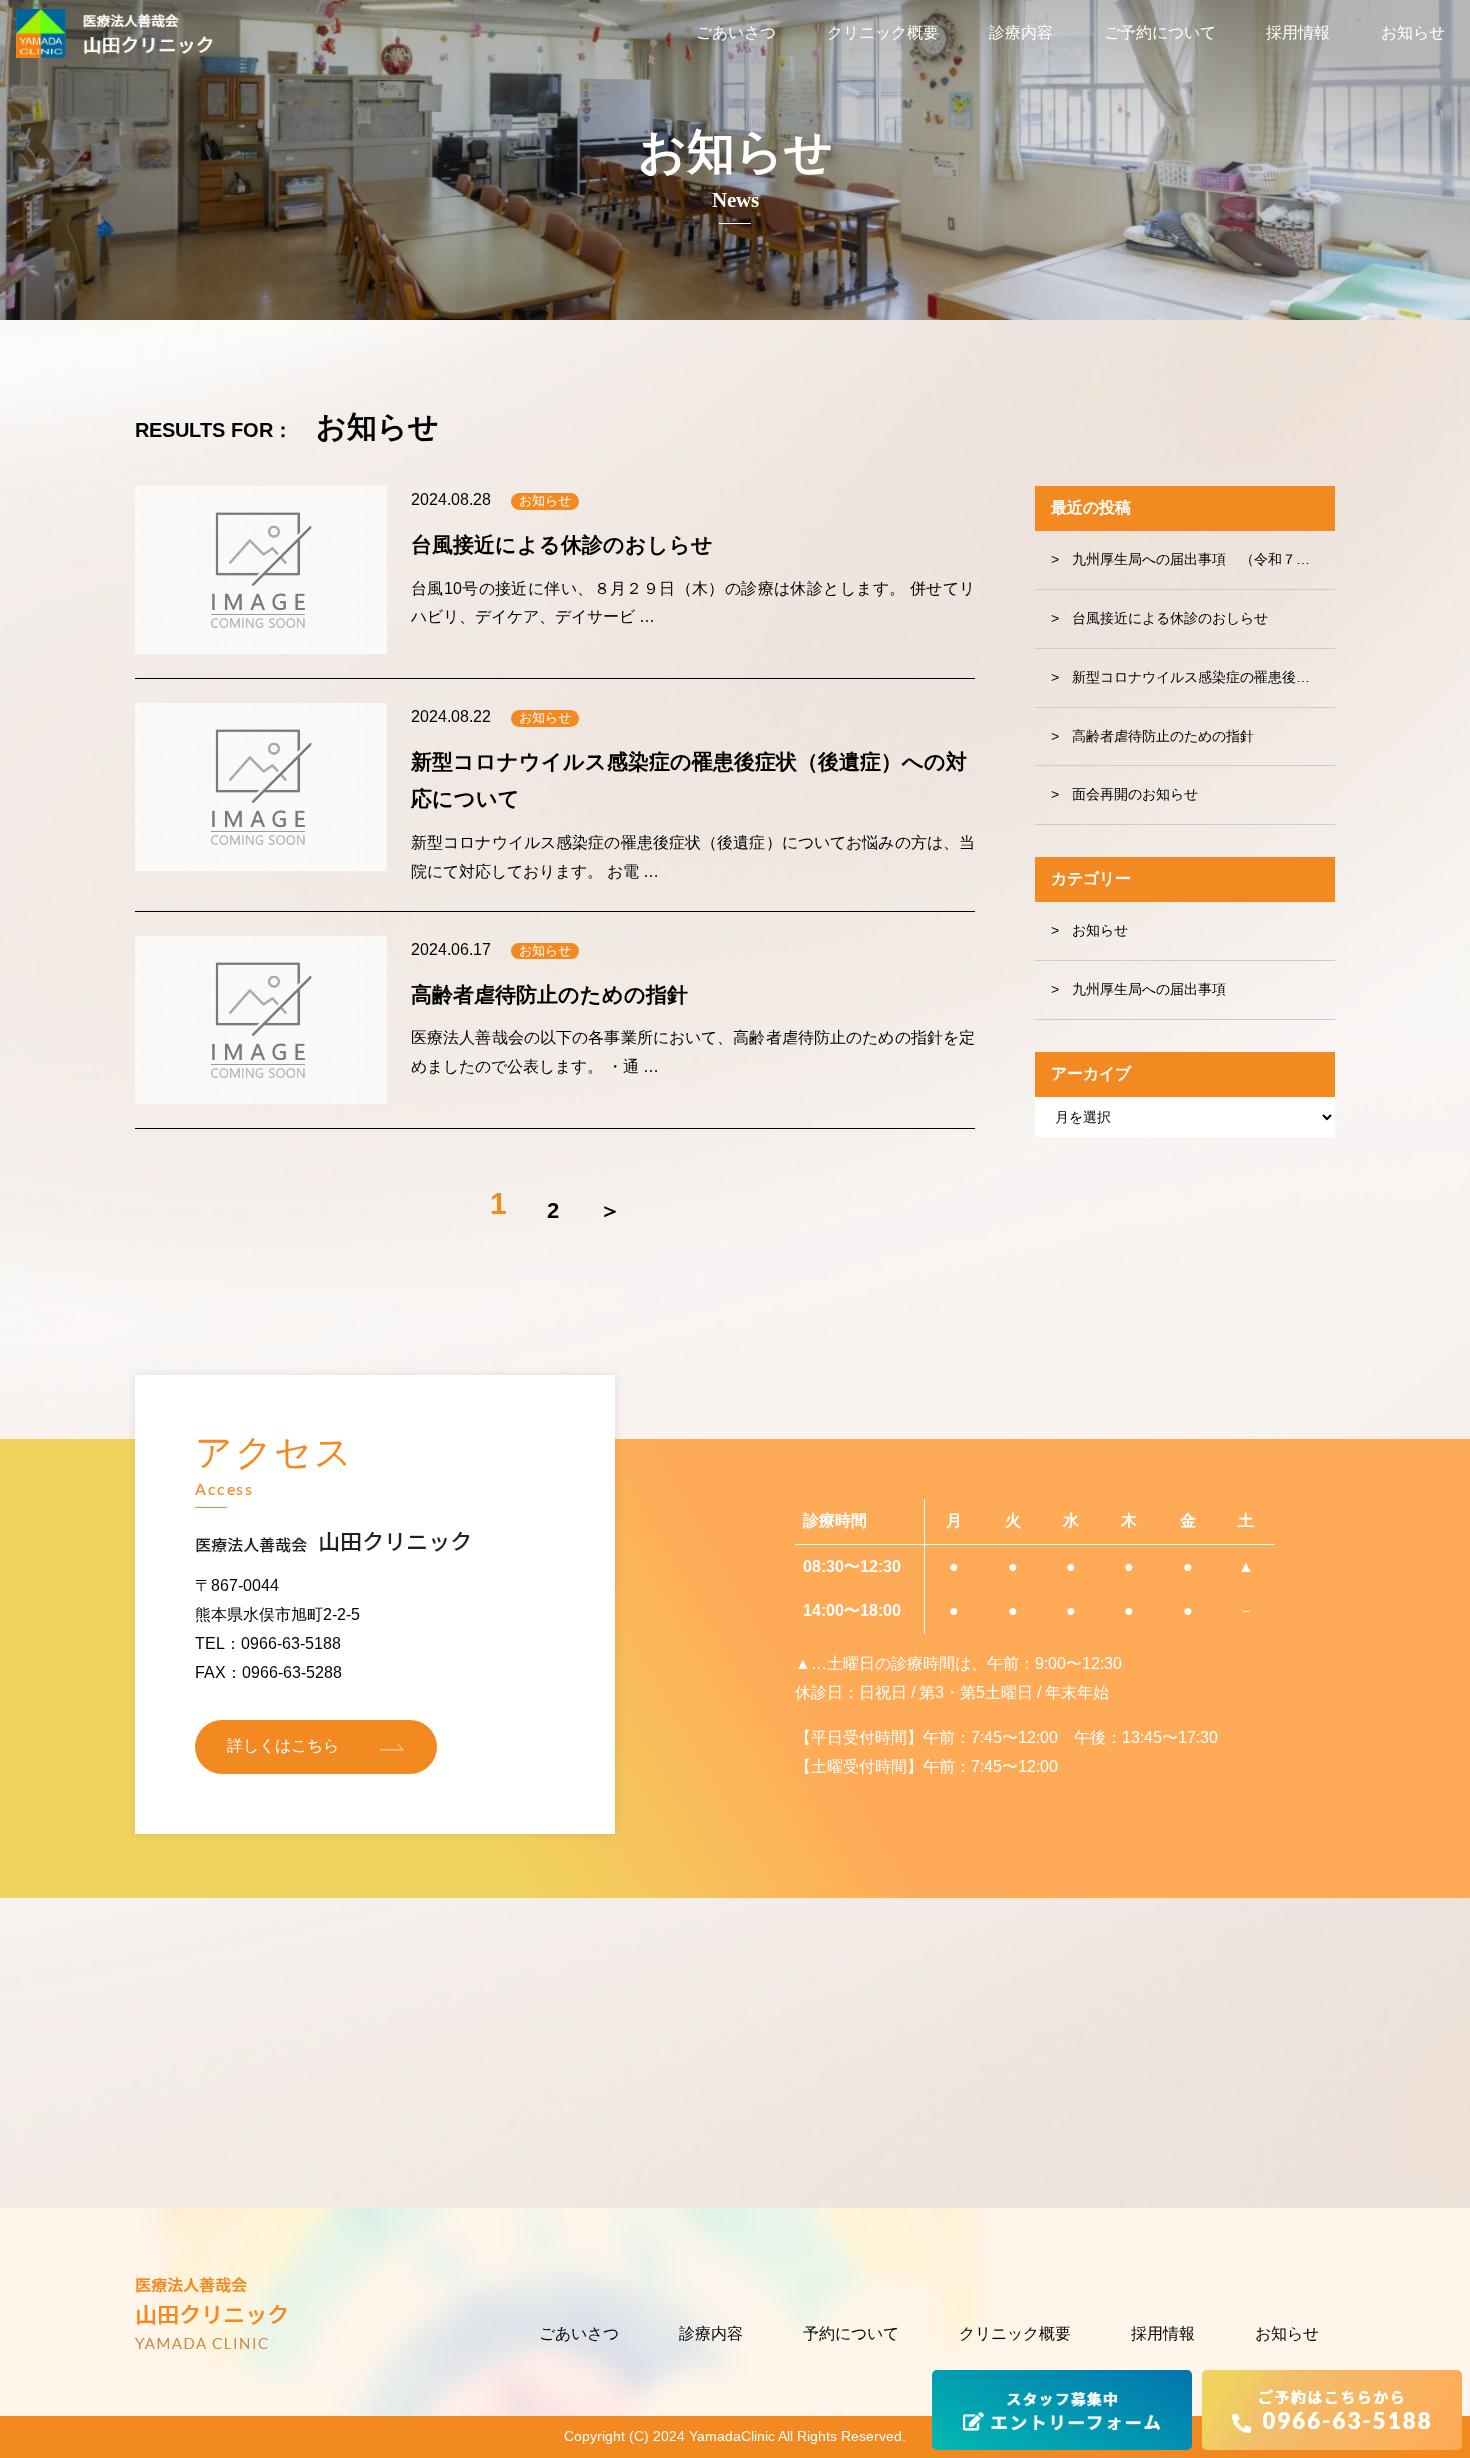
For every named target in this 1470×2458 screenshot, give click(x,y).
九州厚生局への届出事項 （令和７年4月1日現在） (1203, 559)
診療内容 (1021, 32)
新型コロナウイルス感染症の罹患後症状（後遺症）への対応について (1203, 677)
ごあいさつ (736, 32)
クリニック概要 (883, 32)
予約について (851, 2333)
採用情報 (1298, 32)
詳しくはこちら (283, 1745)
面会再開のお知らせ (1135, 794)
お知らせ (1413, 32)
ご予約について (1160, 32)
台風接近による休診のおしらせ (1170, 618)
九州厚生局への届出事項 (1149, 989)
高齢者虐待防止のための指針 (1163, 736)
